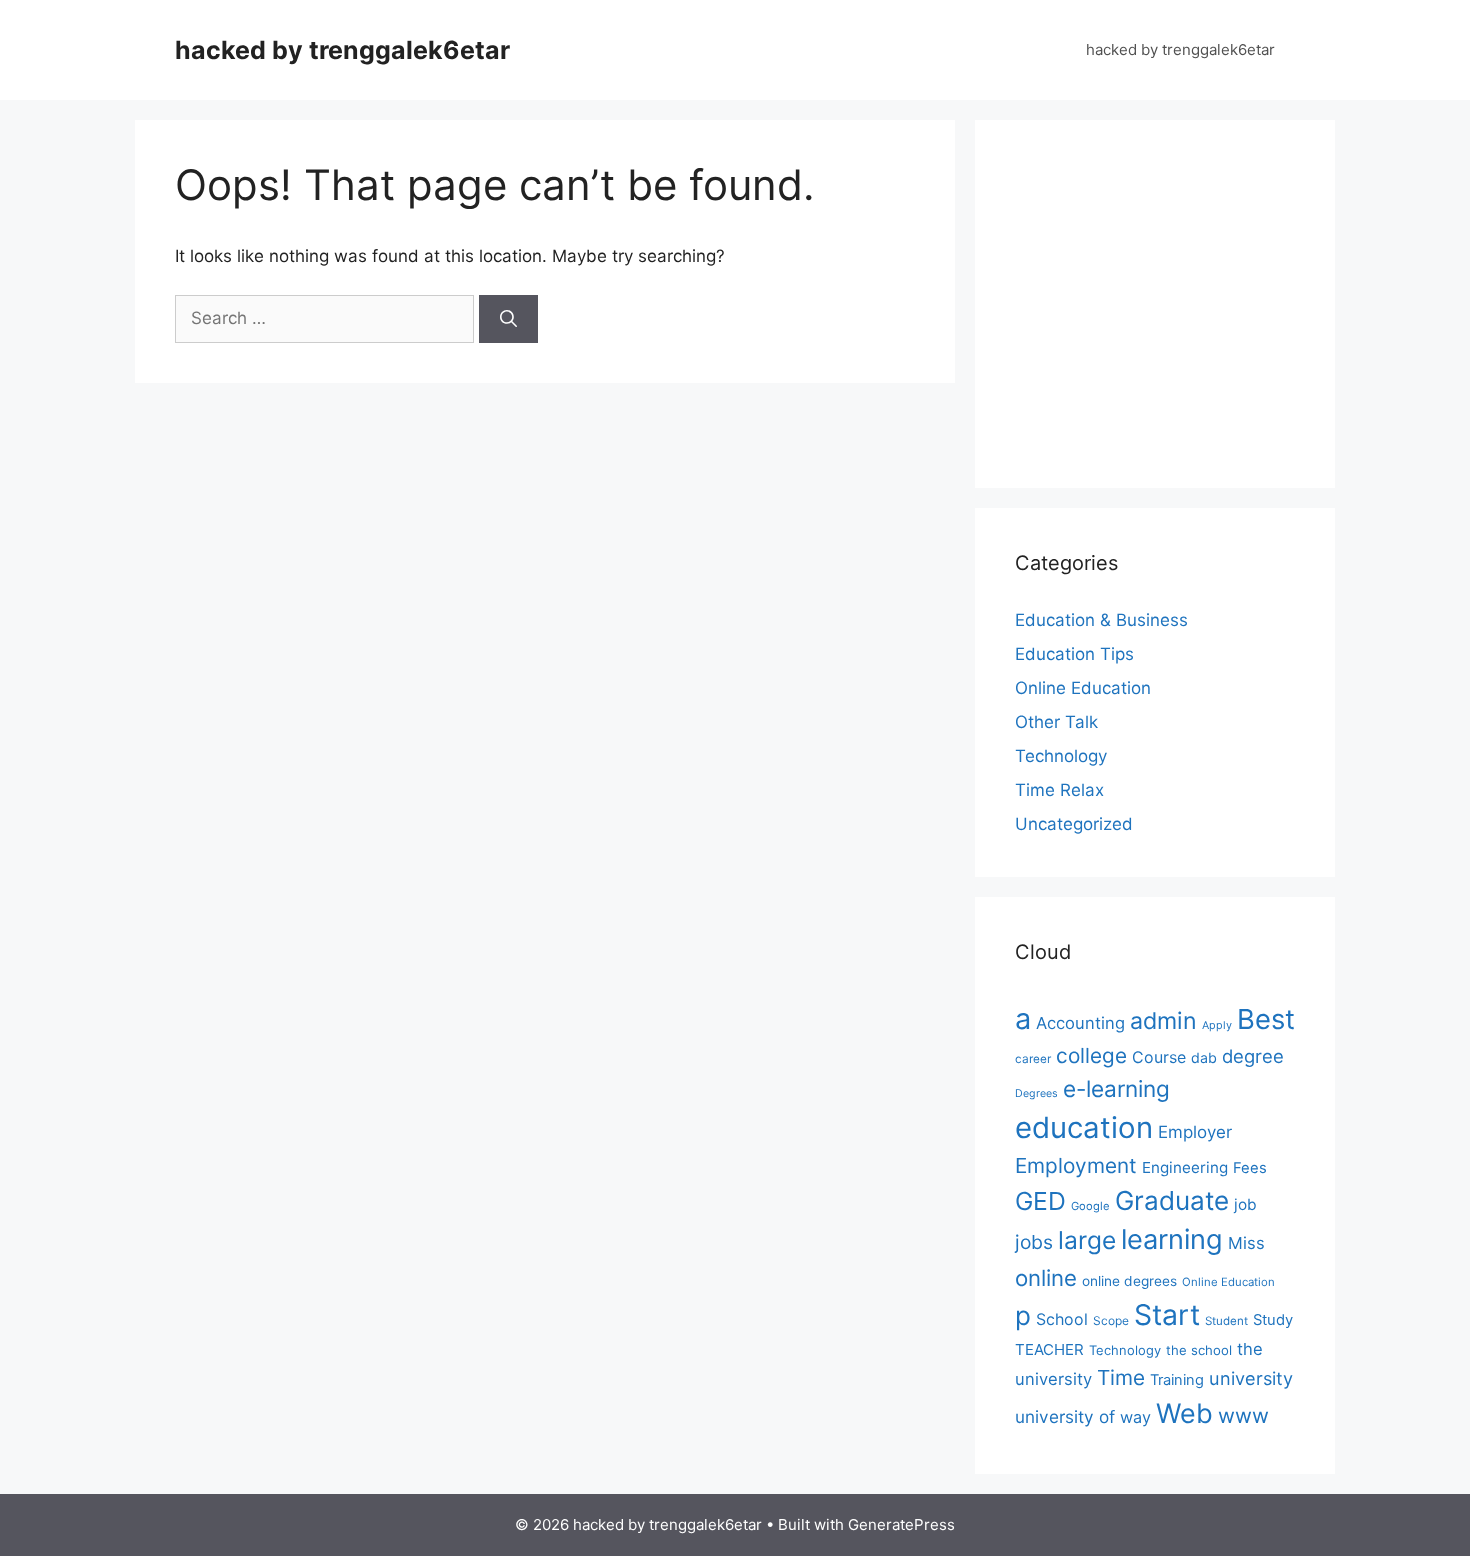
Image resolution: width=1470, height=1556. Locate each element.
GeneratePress (901, 1524)
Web (1184, 1413)
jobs (1034, 1242)
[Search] (508, 319)
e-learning (1116, 1088)
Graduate (1172, 1200)
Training (1177, 1380)
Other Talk (1056, 722)
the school (1199, 1350)
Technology (1061, 756)
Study (1273, 1320)
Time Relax (1059, 790)
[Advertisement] (1183, 300)
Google (1090, 1206)
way (1135, 1417)
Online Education (1083, 688)
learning (1172, 1239)
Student (1226, 1321)
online (1046, 1277)
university (1251, 1378)
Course (1159, 1057)
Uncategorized (1074, 824)
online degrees (1129, 1281)
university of (1065, 1416)
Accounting (1080, 1023)
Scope (1111, 1320)
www (1243, 1415)
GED (1040, 1201)
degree (1253, 1056)
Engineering (1185, 1167)
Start (1167, 1315)
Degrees (1036, 1093)
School (1062, 1319)
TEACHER (1049, 1349)
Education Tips (1074, 654)
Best (1266, 1019)
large (1087, 1240)
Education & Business (1101, 620)
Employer (1195, 1132)
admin (1163, 1020)
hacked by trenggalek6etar (342, 50)
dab (1204, 1057)
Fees (1250, 1168)
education (1084, 1127)
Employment (1076, 1165)
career (1033, 1059)
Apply (1217, 1025)
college (1091, 1055)
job (1245, 1204)
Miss (1246, 1243)
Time (1121, 1377)
